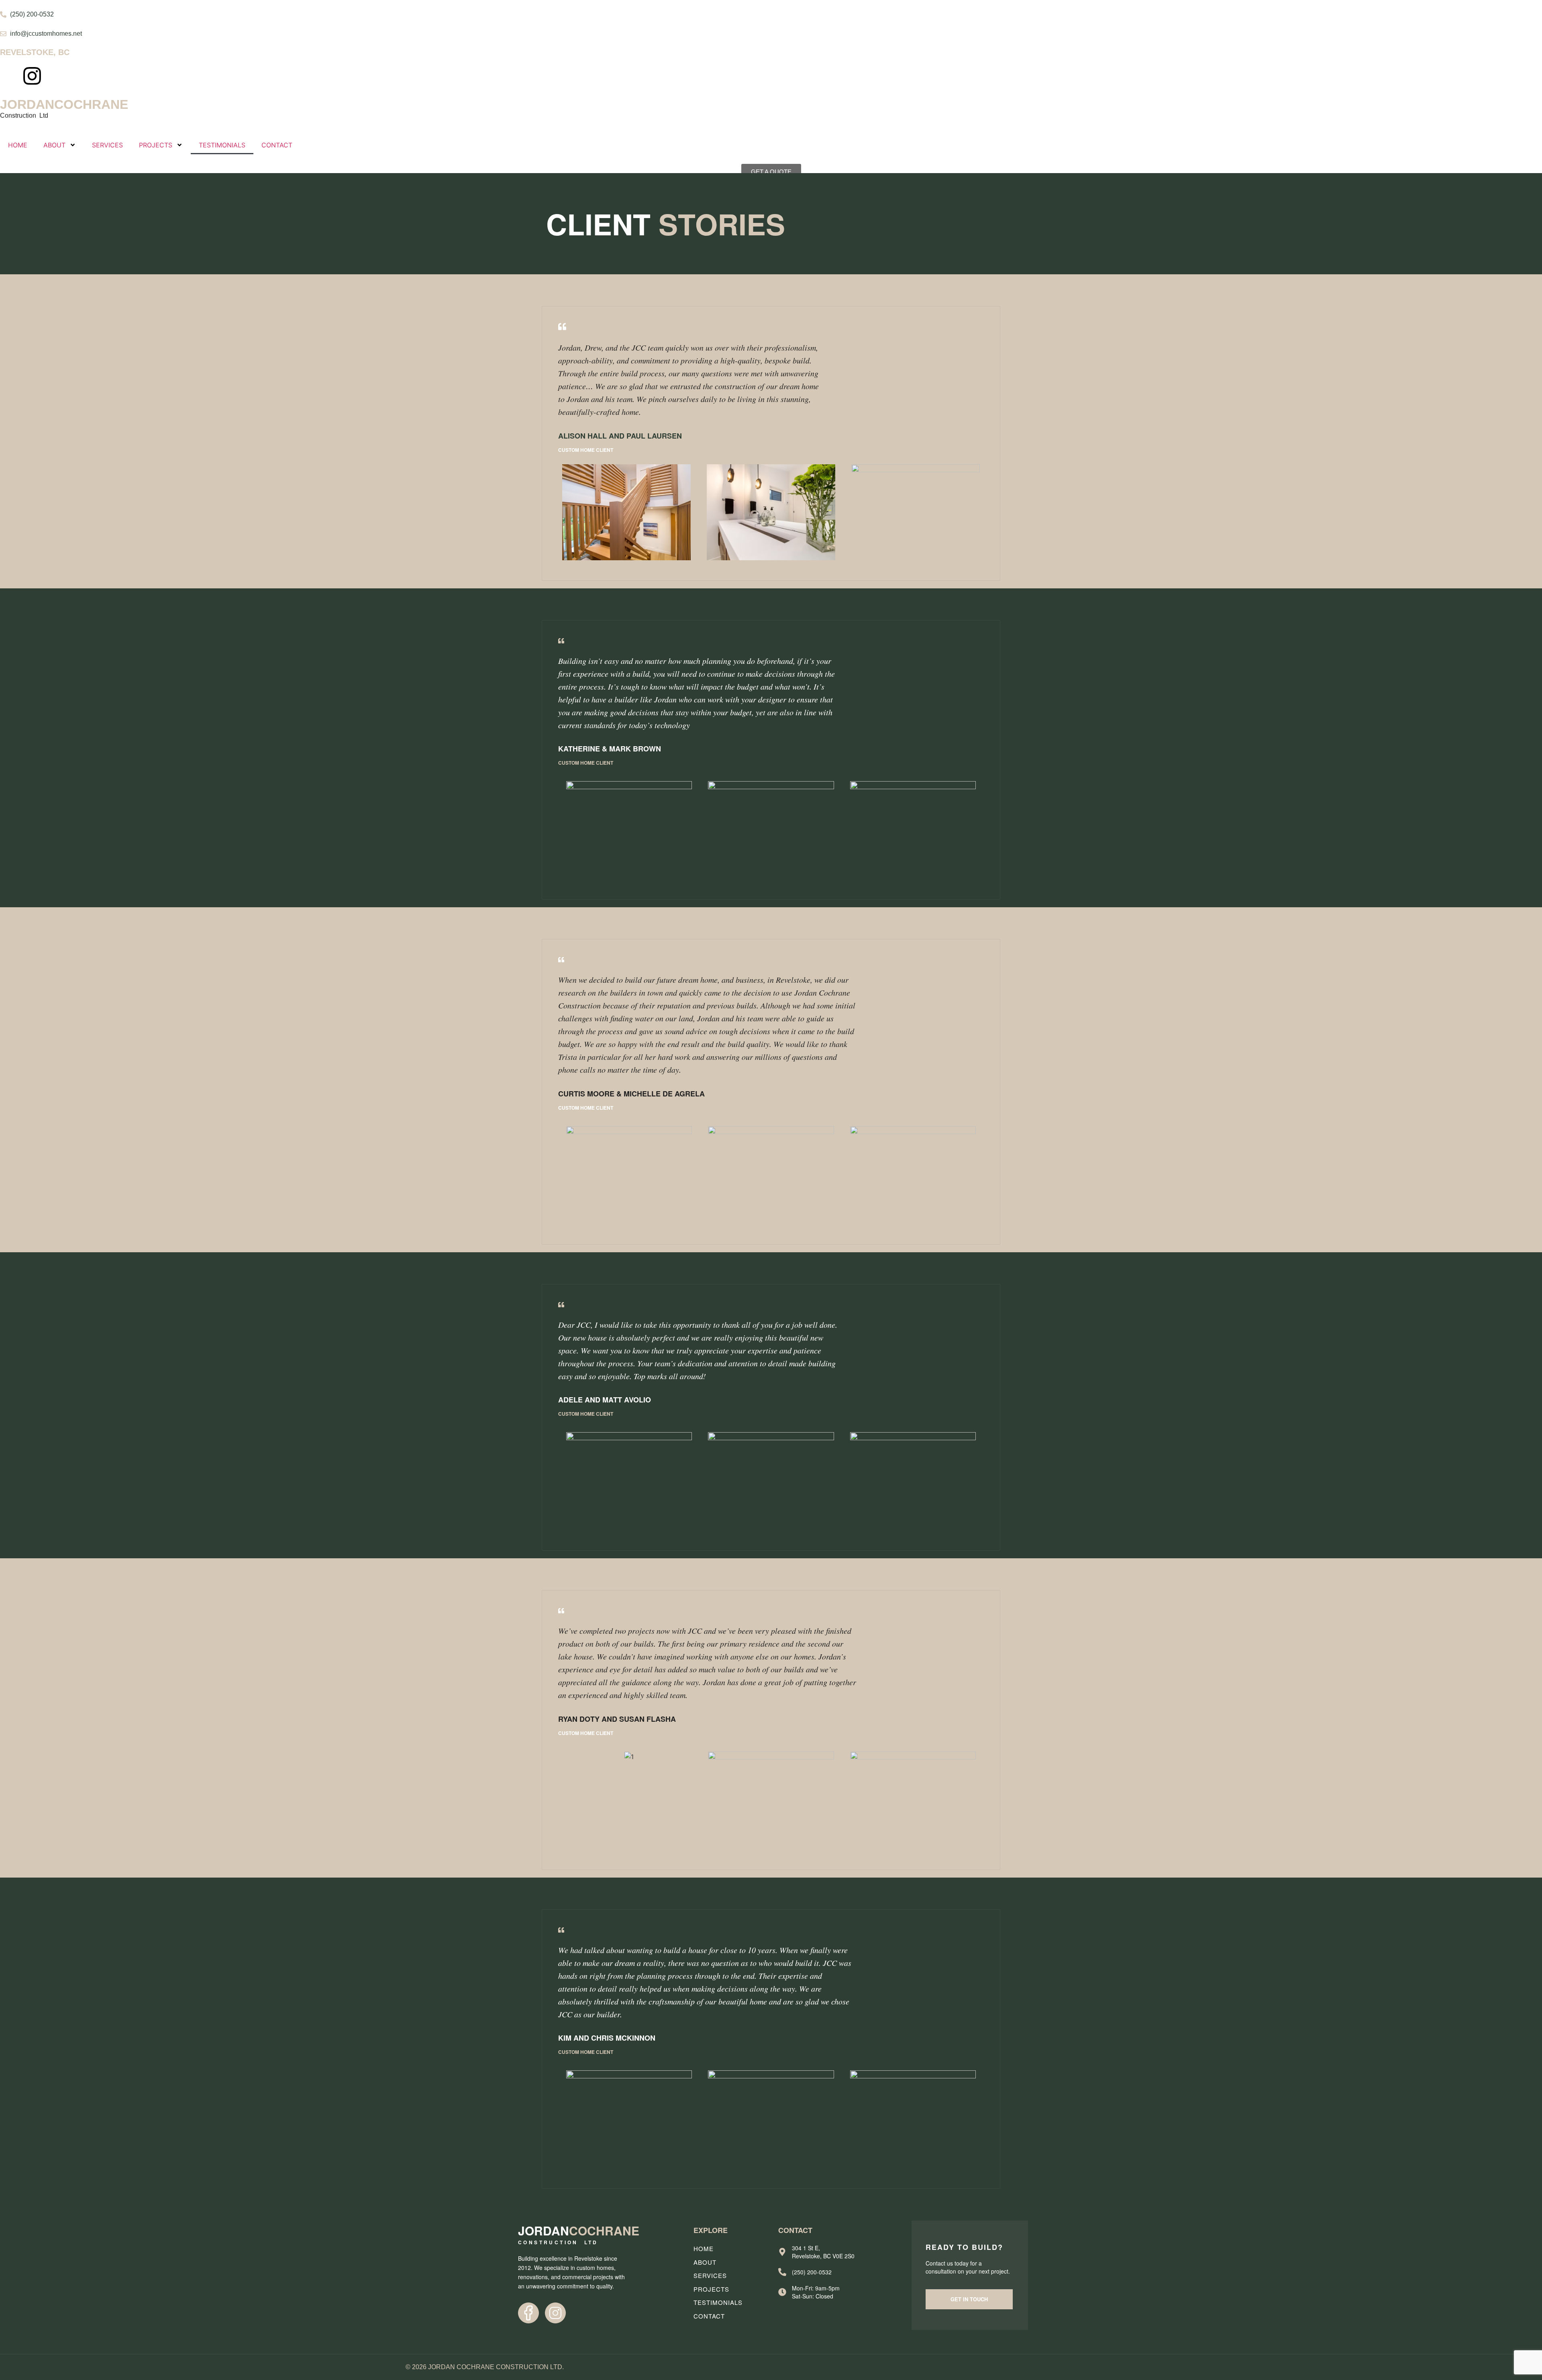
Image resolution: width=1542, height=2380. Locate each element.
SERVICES (107, 145)
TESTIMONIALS (222, 145)
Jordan (64, 104)
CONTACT (277, 145)
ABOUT (54, 145)
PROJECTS (156, 145)
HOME (18, 145)
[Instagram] (32, 76)
